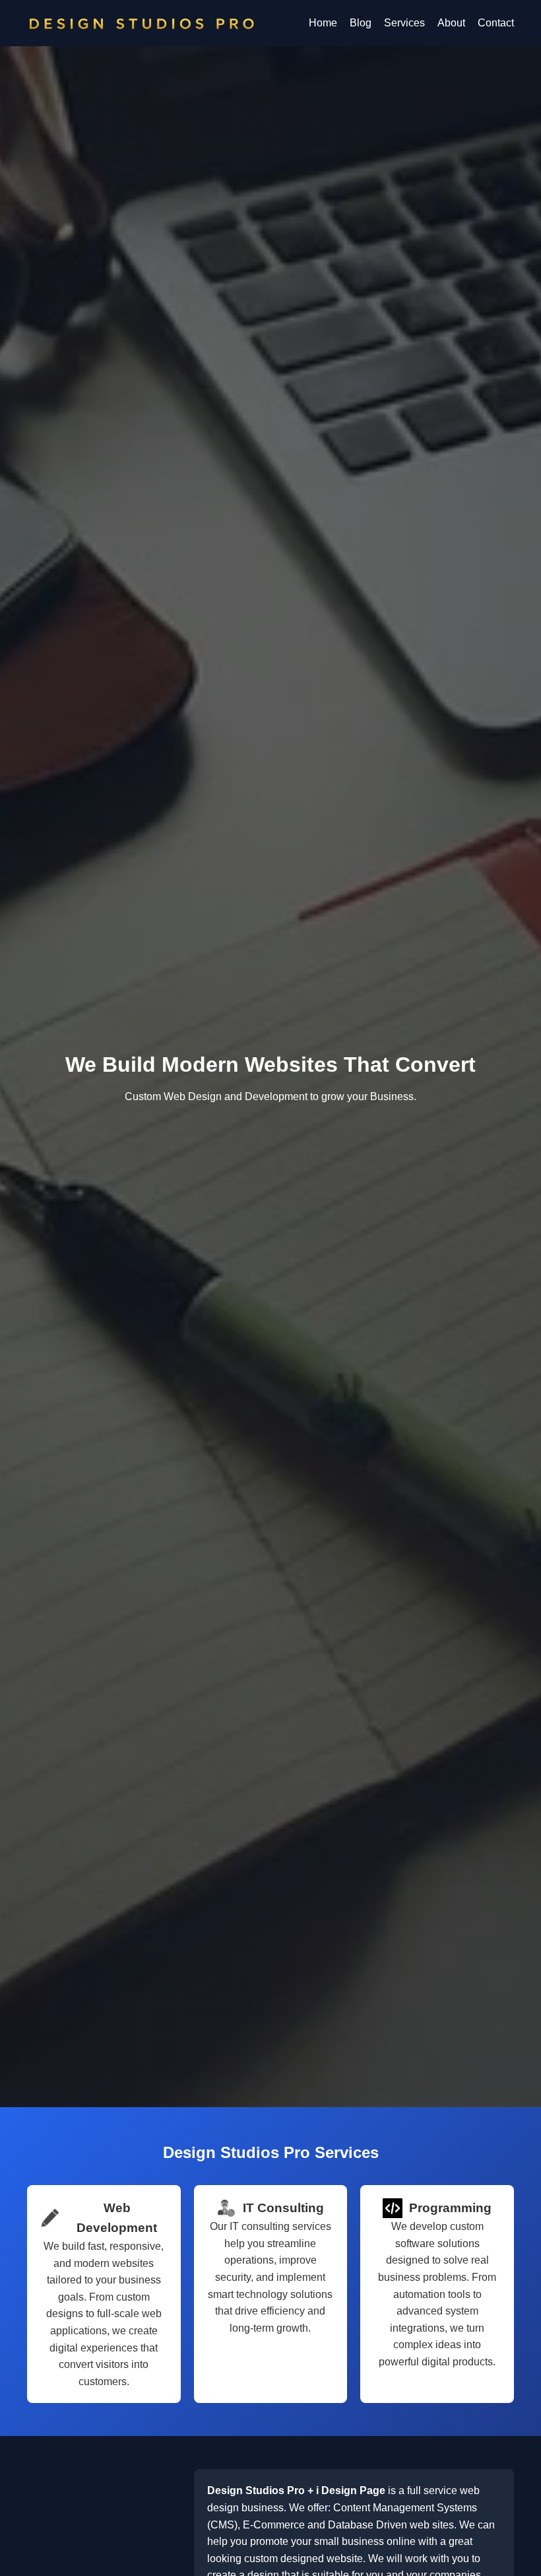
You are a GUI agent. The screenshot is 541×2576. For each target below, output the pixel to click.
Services (404, 23)
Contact (496, 23)
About (451, 23)
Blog (361, 23)
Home (323, 23)
